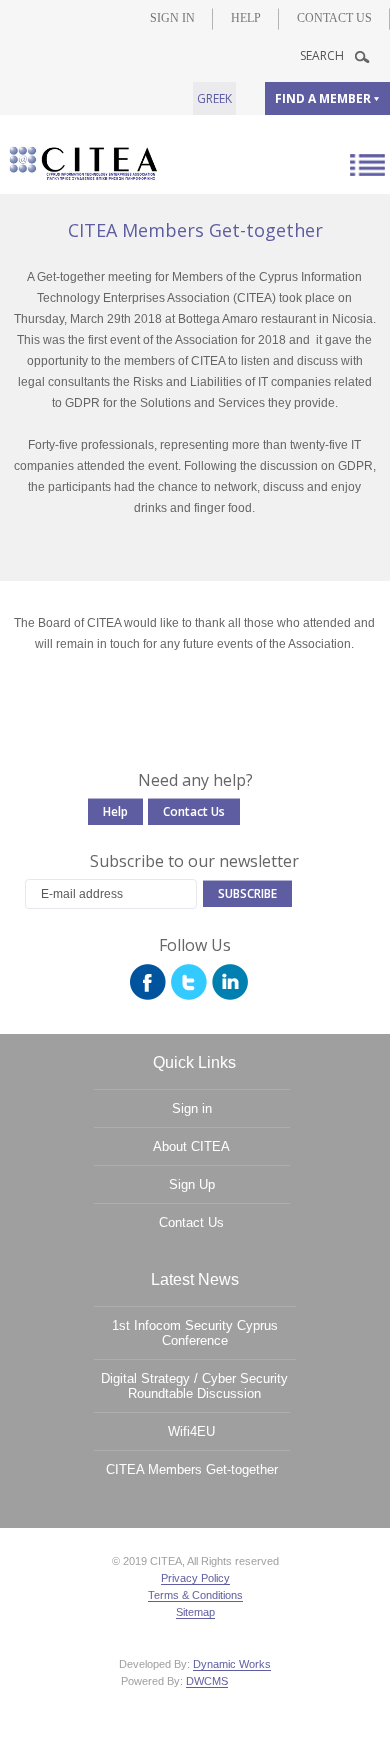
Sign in (172, 18)
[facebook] (148, 982)
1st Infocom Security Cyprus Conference (195, 1333)
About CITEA (191, 1146)
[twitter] (189, 982)
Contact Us (334, 18)
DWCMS (207, 1681)
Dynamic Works (232, 1664)
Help (246, 18)
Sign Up (192, 1184)
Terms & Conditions (195, 1595)
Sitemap (195, 1612)
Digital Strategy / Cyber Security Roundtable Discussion (194, 1386)
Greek (214, 98)
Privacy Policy (195, 1578)
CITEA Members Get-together (192, 1469)
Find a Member (323, 98)
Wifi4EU (191, 1431)
